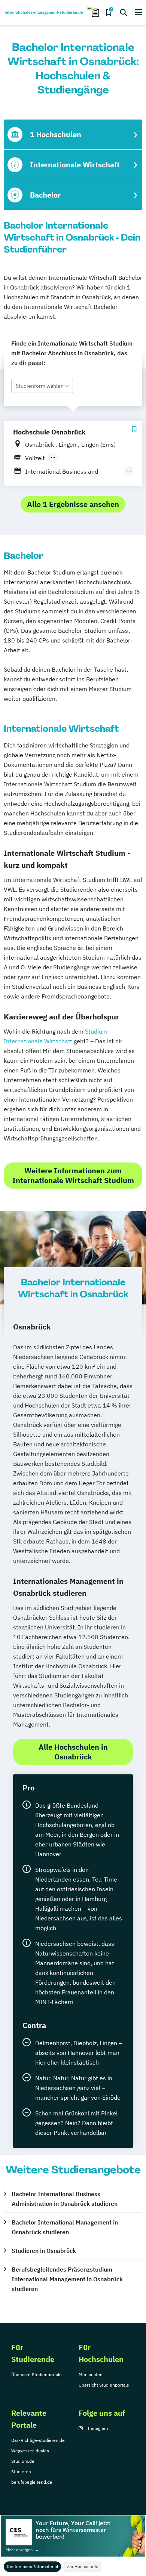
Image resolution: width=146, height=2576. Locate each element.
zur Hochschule (83, 2566)
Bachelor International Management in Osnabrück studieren (65, 2227)
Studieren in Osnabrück (44, 2251)
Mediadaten (91, 2374)
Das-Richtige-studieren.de (38, 2440)
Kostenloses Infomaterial (32, 2566)
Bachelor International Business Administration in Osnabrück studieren (65, 2199)
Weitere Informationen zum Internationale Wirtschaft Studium (73, 1175)
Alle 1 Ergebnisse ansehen (73, 504)
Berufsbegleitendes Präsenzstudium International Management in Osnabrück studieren (67, 2279)
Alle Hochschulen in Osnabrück (73, 1752)
